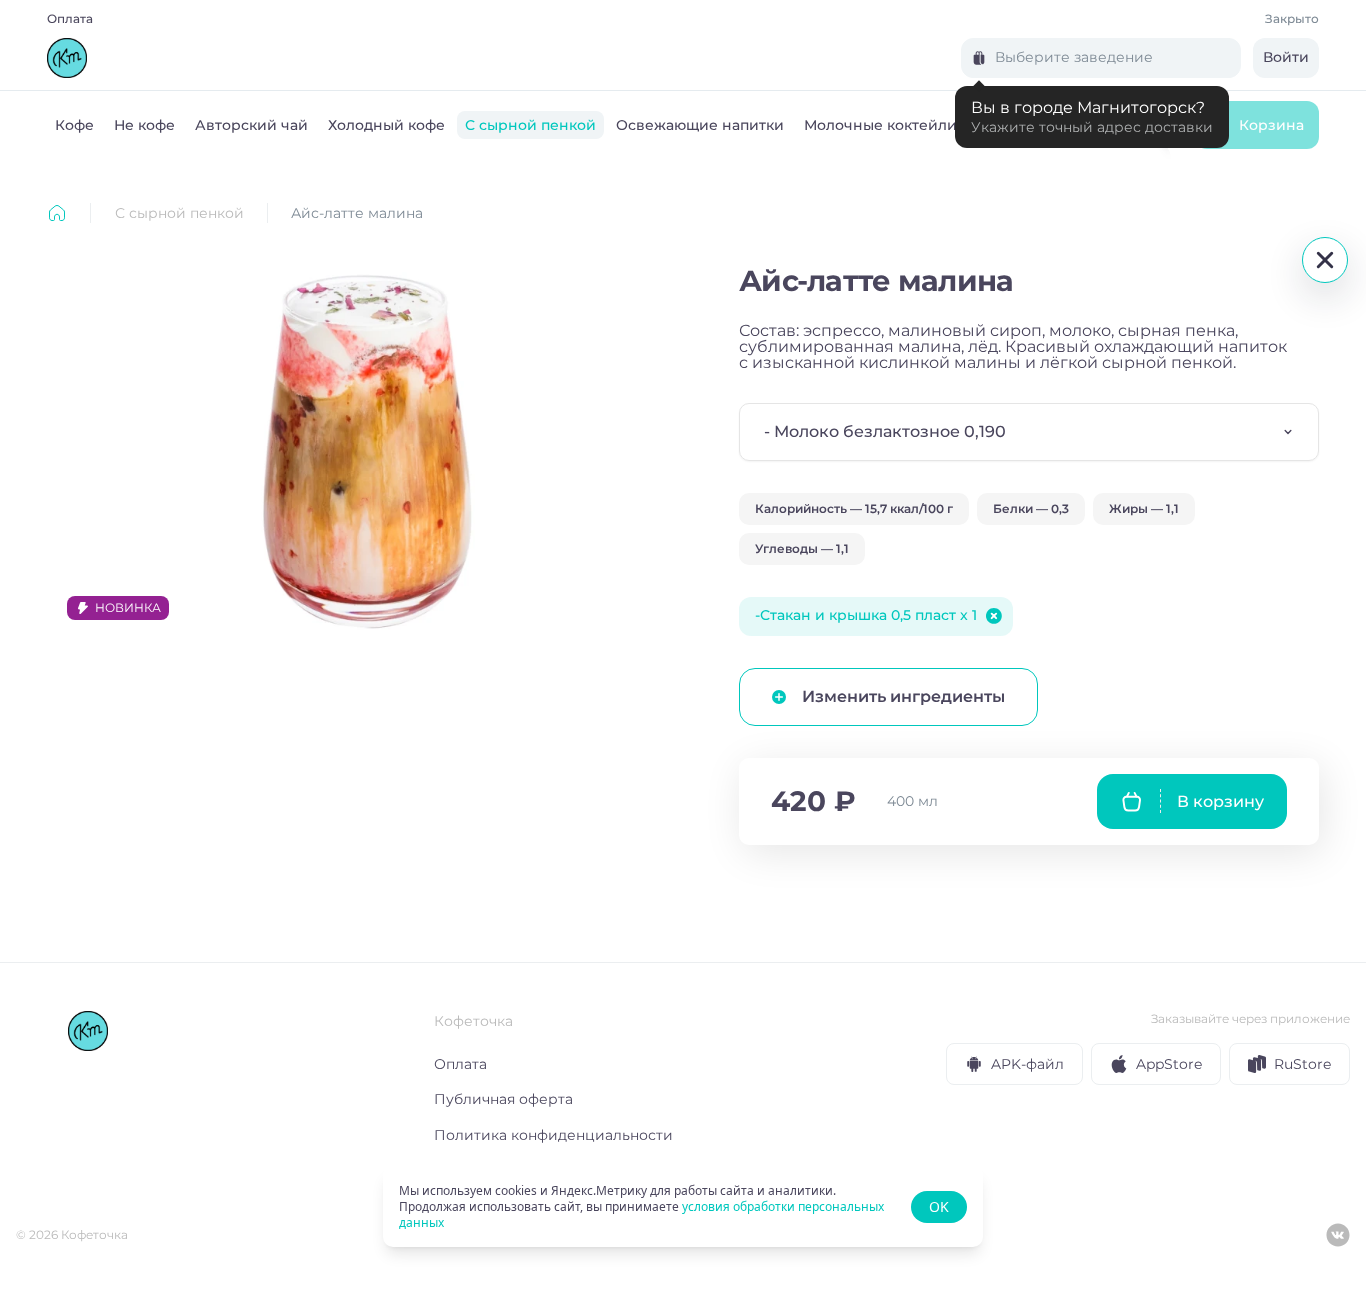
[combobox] (1029, 432)
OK (939, 1206)
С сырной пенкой (179, 213)
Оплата (70, 19)
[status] (683, 1207)
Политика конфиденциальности (553, 1135)
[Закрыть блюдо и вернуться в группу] (1325, 260)
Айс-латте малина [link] (357, 213)
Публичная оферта (503, 1099)
